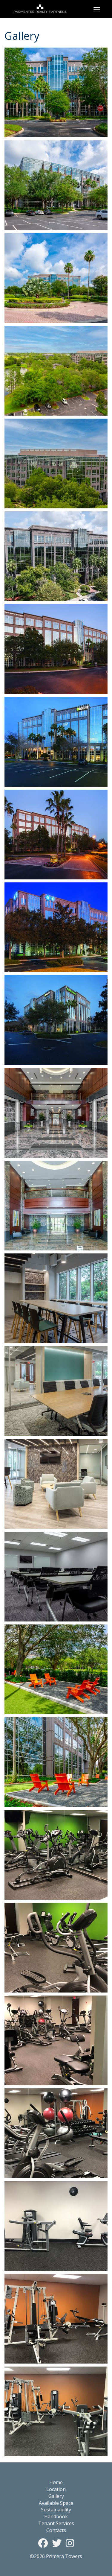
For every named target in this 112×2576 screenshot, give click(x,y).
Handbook (56, 2516)
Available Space (56, 2503)
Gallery (56, 2496)
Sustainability (56, 2510)
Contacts (56, 2530)
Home (56, 2482)
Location (56, 2489)
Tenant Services (56, 2523)
